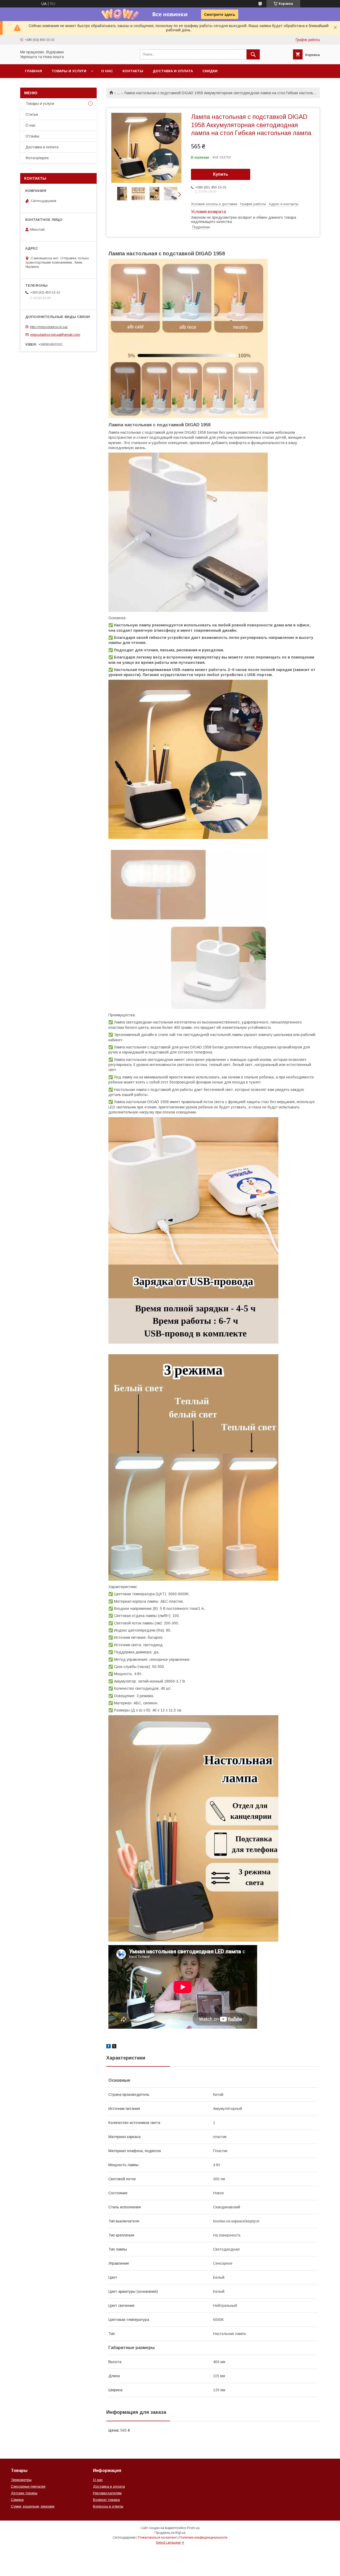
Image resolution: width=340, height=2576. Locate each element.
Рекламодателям (107, 2493)
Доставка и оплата (173, 71)
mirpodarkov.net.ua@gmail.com (55, 335)
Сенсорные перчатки (28, 2486)
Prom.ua (193, 2528)
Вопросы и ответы (108, 2506)
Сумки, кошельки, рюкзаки (33, 2506)
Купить (221, 174)
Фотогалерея (37, 158)
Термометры (21, 2480)
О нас (107, 71)
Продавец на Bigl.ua (170, 2533)
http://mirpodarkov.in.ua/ (49, 327)
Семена (17, 2500)
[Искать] (253, 54)
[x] (114, 2047)
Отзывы (32, 136)
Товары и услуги (69, 71)
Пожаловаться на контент (158, 2538)
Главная (33, 71)
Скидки (210, 71)
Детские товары (24, 2493)
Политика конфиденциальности (203, 2538)
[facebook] (109, 2047)
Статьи (32, 114)
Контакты (133, 71)
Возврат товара (106, 2500)
